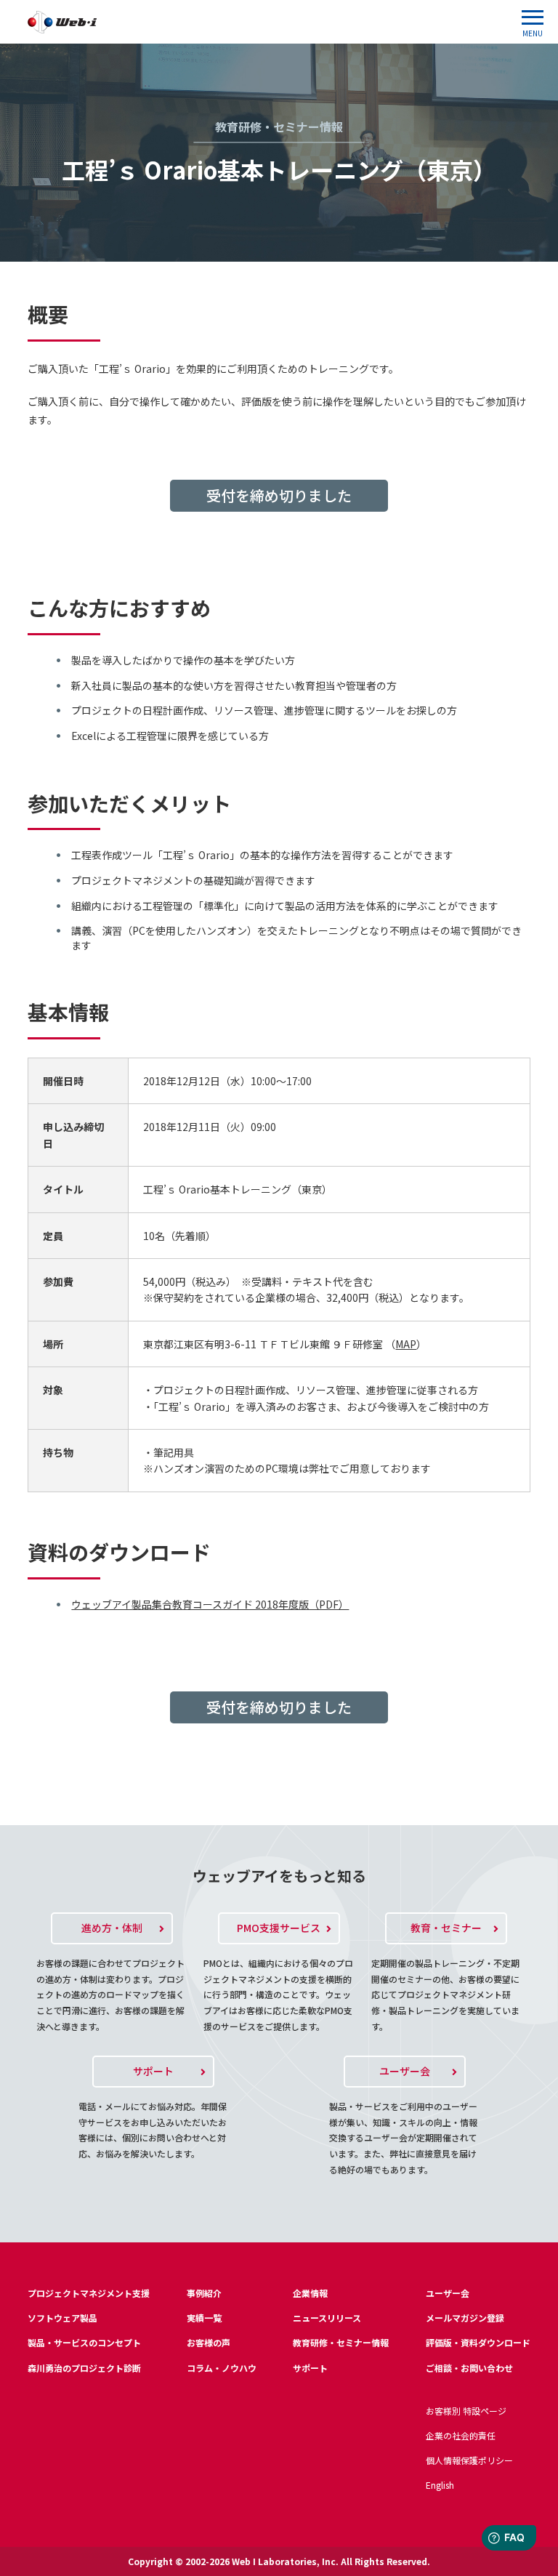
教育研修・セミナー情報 (341, 2342)
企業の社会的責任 (461, 2435)
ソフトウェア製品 (62, 2318)
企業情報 (310, 2293)
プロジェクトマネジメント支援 (89, 2293)
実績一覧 (204, 2318)
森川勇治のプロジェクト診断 (84, 2368)
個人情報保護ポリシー (469, 2460)
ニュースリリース (327, 2318)
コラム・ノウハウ (222, 2368)
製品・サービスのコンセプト (84, 2342)
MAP (406, 1344)
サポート (310, 2368)
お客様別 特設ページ (466, 2411)
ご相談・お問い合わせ (469, 2368)
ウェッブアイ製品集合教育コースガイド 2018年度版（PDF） (210, 1604)
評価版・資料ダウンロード (478, 2342)
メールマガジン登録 (465, 2318)
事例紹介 (204, 2293)
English (440, 2485)
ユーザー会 (448, 2293)
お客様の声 (209, 2342)
